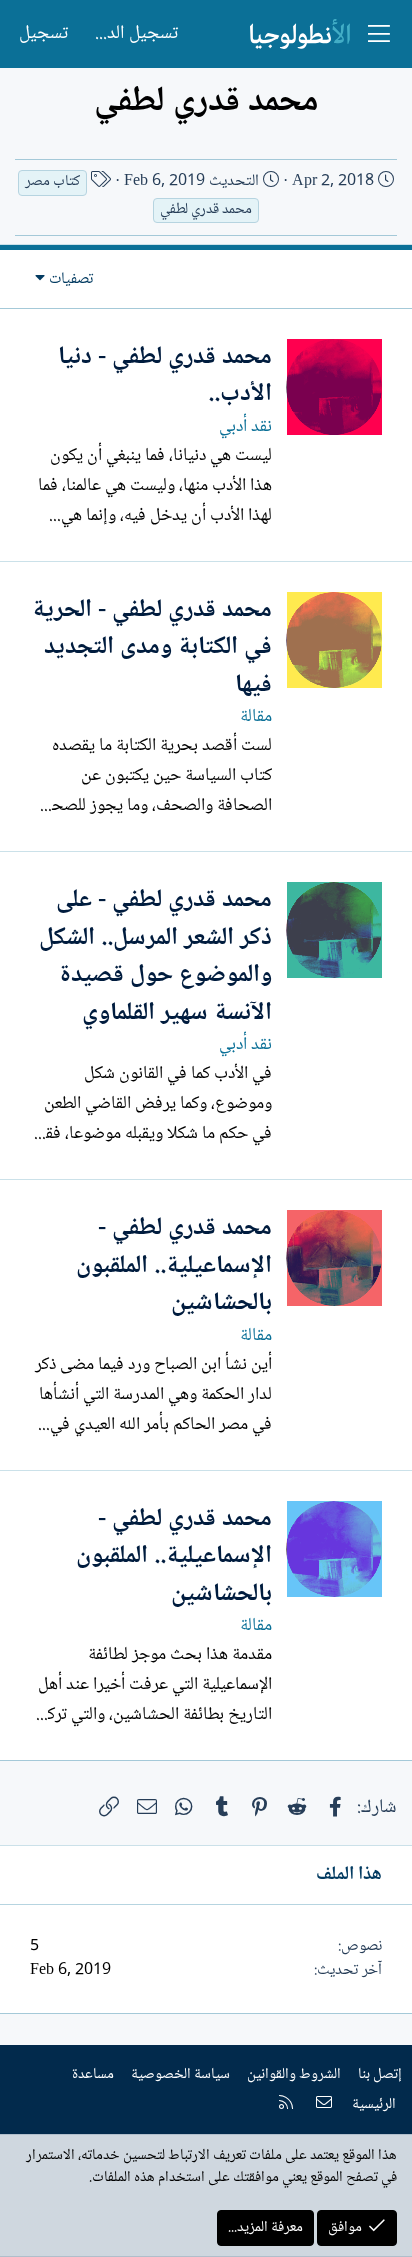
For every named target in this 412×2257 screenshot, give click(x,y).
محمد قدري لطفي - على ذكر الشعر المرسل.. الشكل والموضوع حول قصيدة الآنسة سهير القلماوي (155, 957)
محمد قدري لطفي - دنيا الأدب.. (165, 376)
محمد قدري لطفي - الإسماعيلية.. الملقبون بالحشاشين (174, 1266)
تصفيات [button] (71, 279)
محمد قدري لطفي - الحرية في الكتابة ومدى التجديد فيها (152, 648)
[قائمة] (379, 34)
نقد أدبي (245, 427)
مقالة (256, 717)
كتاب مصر (52, 182)
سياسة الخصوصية (180, 2075)
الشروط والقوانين (294, 2075)
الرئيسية (374, 2105)
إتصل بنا (380, 2075)
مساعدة (93, 2075)
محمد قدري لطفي (206, 210)
